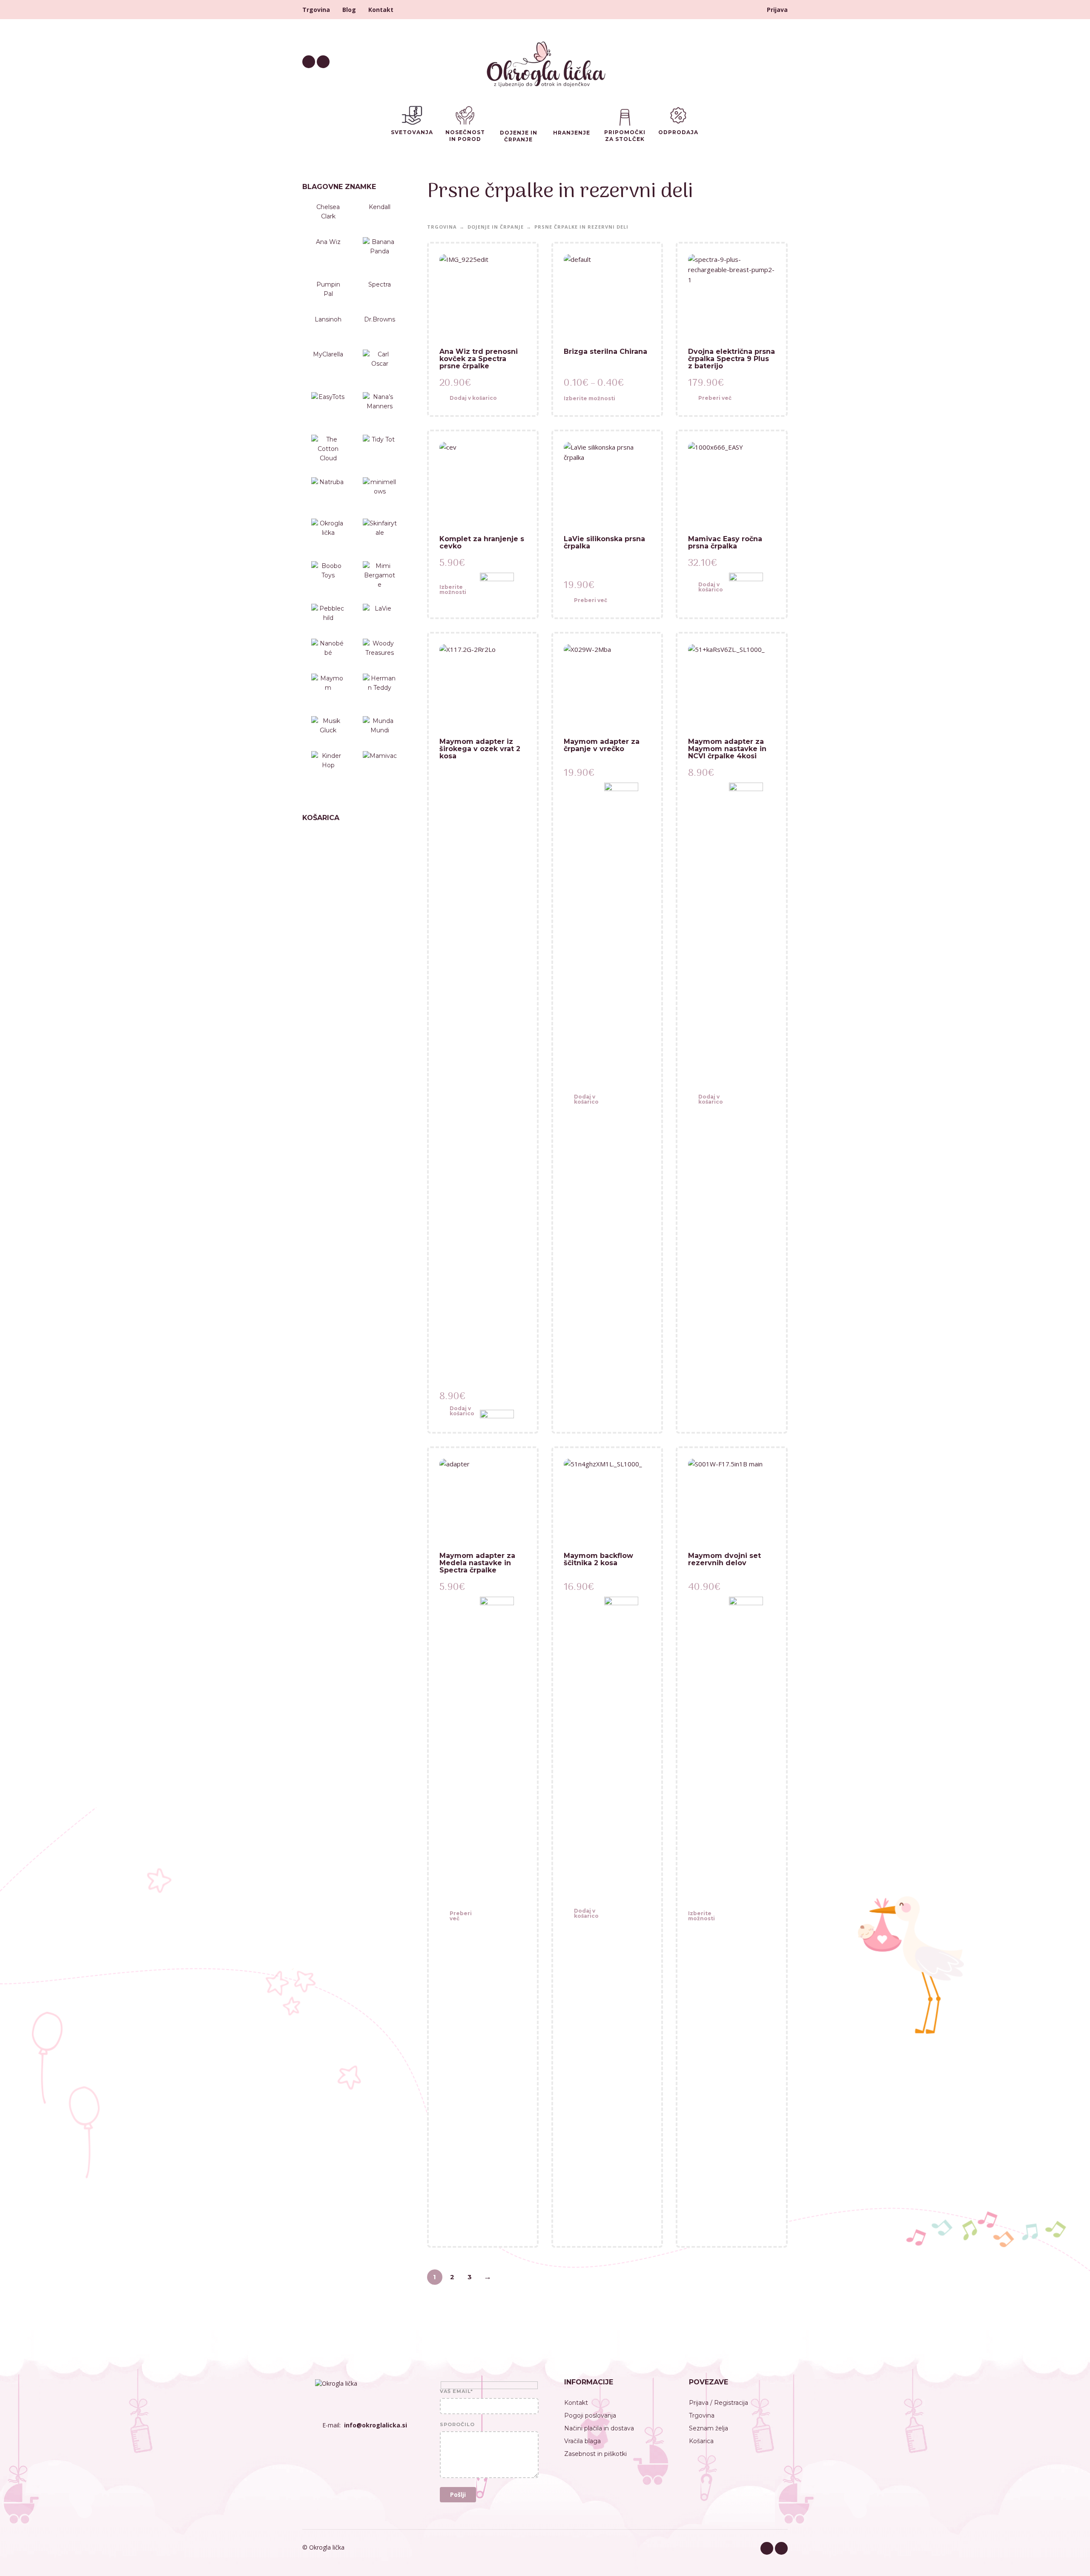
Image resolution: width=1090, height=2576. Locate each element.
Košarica (701, 2441)
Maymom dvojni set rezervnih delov (724, 1559)
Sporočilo (457, 2425)
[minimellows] (380, 494)
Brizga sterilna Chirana (605, 351)
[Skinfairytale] (380, 532)
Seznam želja (708, 2428)
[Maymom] (328, 687)
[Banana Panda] (380, 254)
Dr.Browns (380, 319)
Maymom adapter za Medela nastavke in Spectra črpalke (477, 1563)
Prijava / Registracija (719, 2403)
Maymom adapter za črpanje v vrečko (602, 745)
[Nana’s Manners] (380, 409)
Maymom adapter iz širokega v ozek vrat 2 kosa (480, 749)
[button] (475, 399)
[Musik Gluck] (328, 729)
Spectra (380, 284)
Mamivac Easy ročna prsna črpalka (725, 542)
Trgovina (316, 10)
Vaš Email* (456, 2392)
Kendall (380, 207)
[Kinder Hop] (328, 764)
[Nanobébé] (328, 652)
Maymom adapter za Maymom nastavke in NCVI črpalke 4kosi (727, 749)
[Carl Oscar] (380, 367)
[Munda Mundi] (380, 729)
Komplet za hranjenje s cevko (482, 542)
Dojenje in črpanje (496, 227)
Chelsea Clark (328, 212)
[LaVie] (380, 617)
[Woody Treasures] (380, 652)
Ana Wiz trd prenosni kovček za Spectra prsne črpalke (479, 359)
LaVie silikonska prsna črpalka (604, 542)
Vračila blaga (582, 2441)
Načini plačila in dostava (599, 2428)
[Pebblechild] (328, 617)
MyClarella (328, 354)
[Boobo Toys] (328, 578)
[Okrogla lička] (328, 536)
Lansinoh (328, 319)
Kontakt (381, 10)
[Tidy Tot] (380, 452)
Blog (349, 10)
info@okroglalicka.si (376, 2425)
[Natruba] (328, 491)
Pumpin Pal (328, 289)
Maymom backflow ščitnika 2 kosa (598, 1559)
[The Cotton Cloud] (328, 452)
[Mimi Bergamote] (380, 578)
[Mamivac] (380, 768)
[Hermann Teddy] (380, 691)
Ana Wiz (328, 242)
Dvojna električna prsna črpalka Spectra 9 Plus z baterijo (731, 359)
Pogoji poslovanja (590, 2415)
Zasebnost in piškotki (595, 2454)
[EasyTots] (328, 409)
